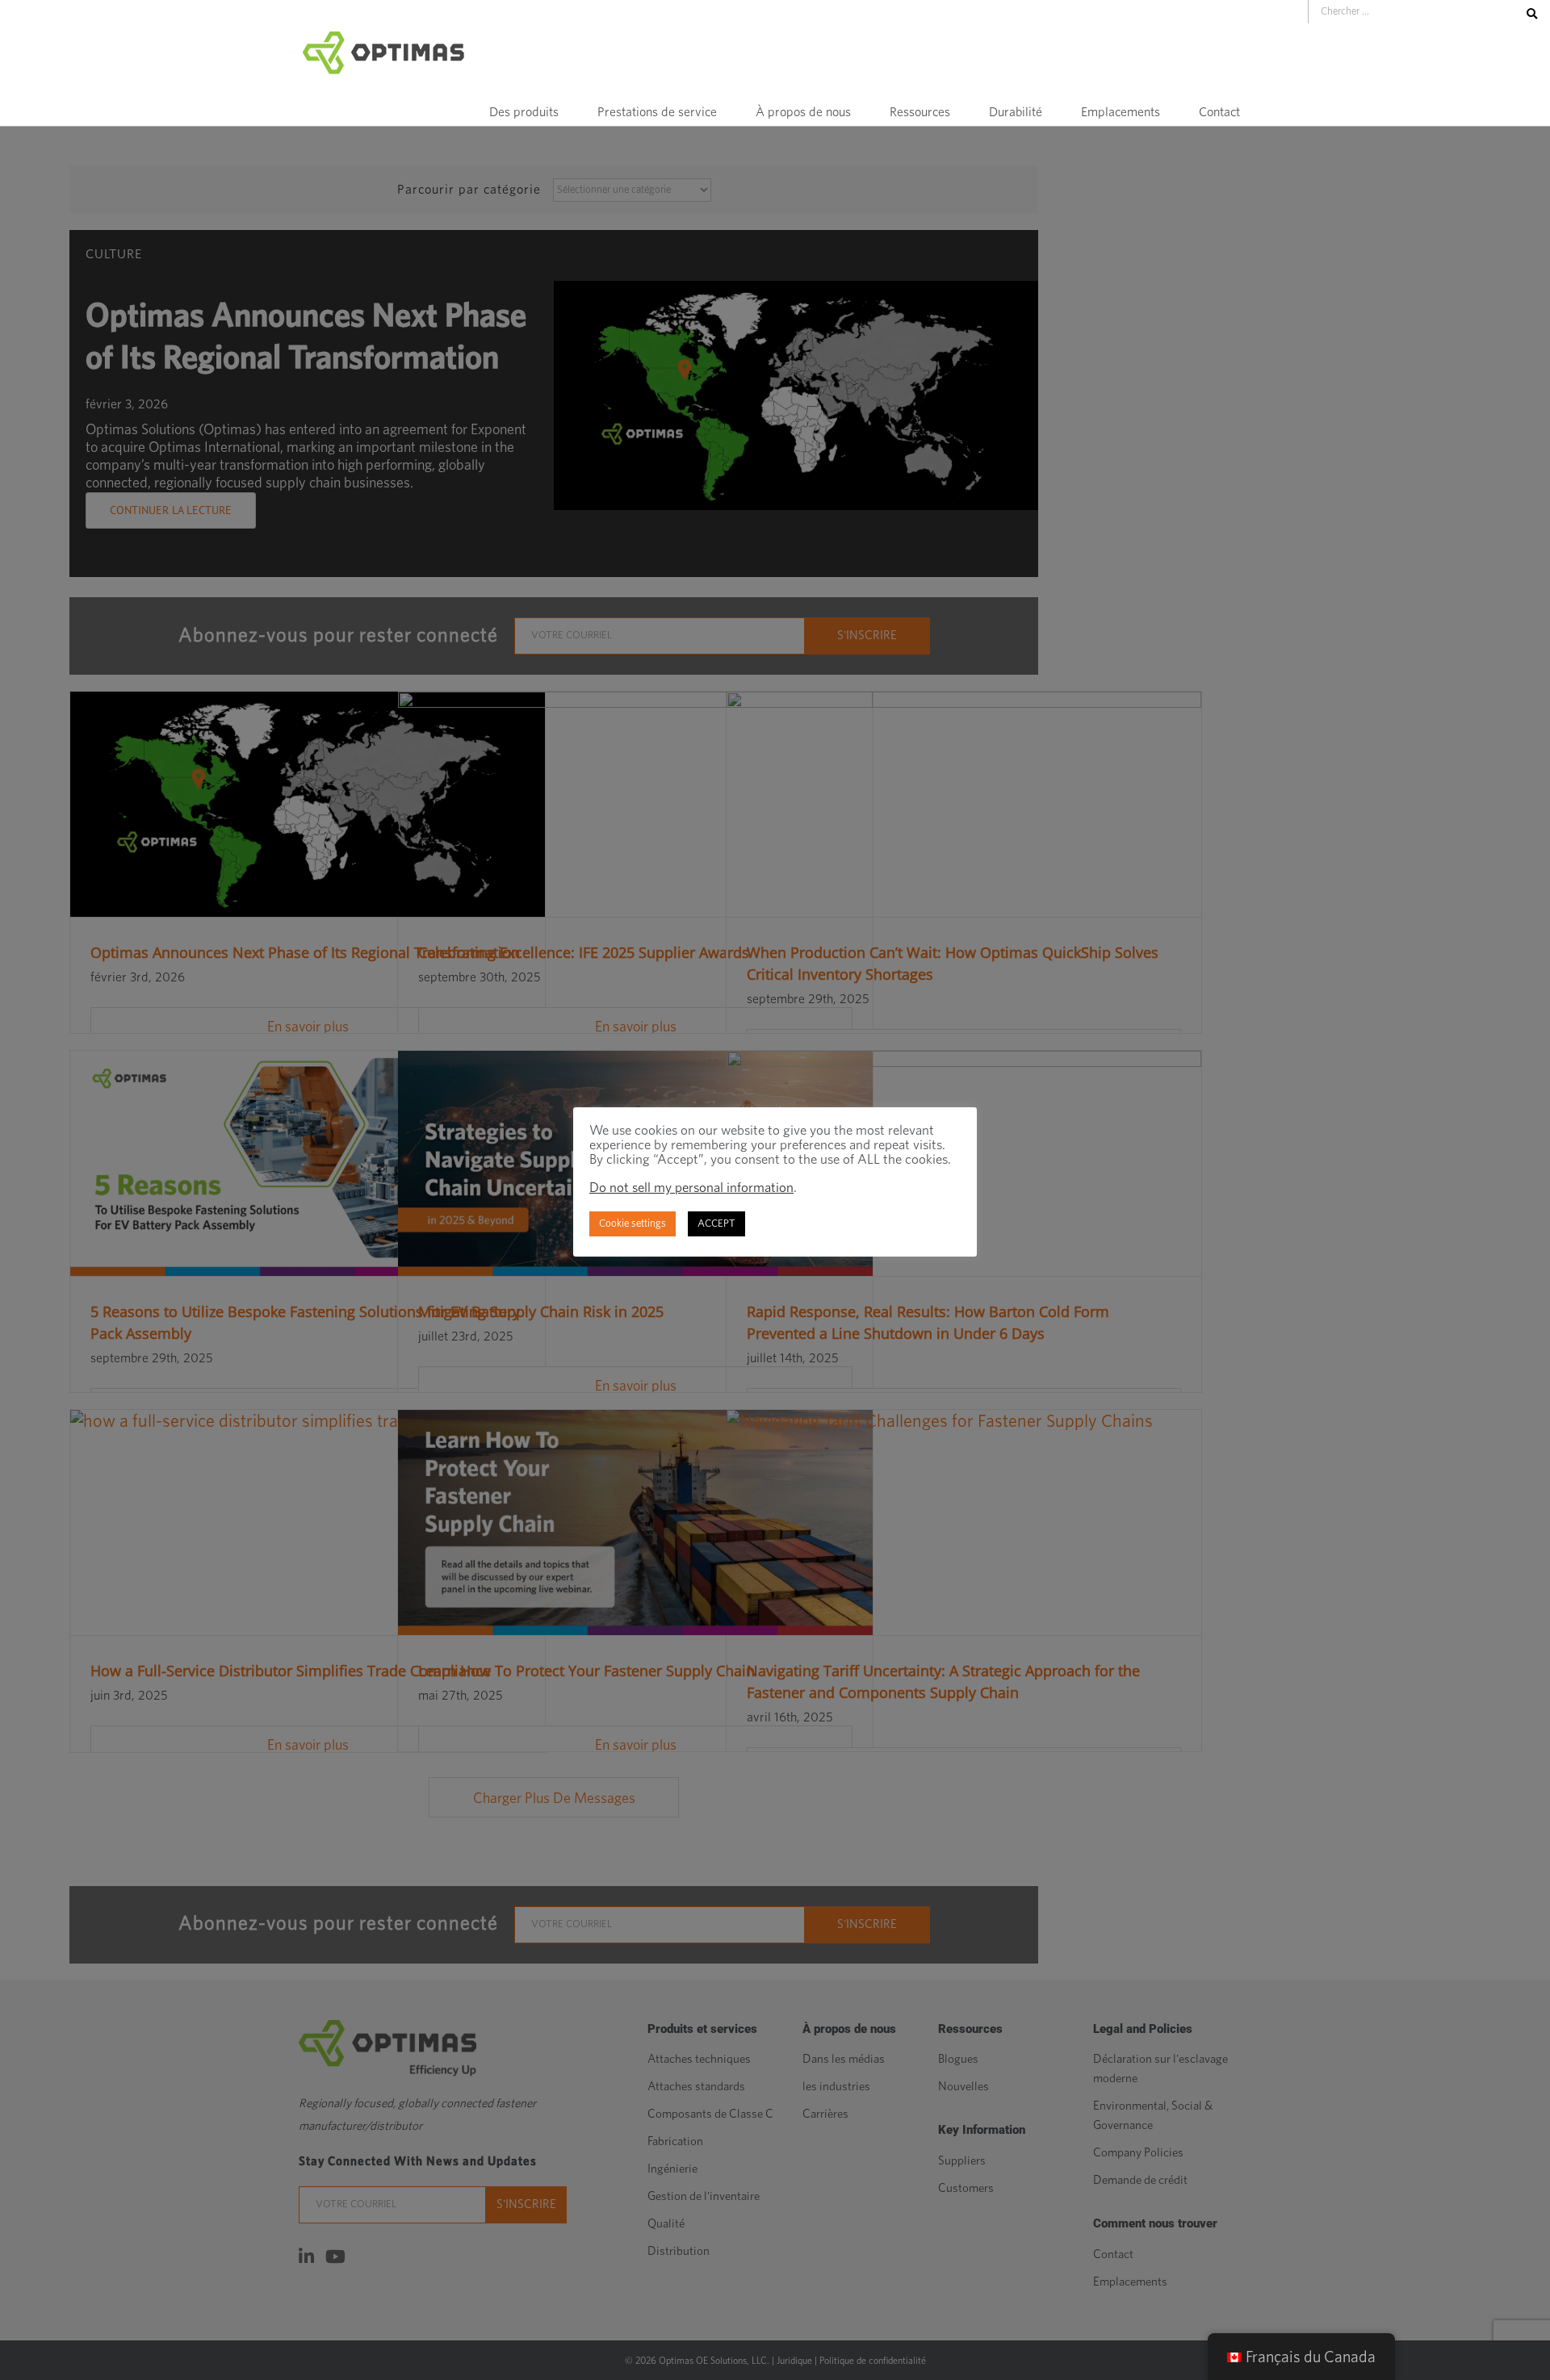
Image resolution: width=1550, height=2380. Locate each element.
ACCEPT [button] (716, 1224)
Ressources (920, 112)
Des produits (524, 112)
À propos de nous (803, 112)
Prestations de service (657, 112)
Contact (1219, 112)
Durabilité (1016, 112)
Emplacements (1121, 112)
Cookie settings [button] (633, 1224)
